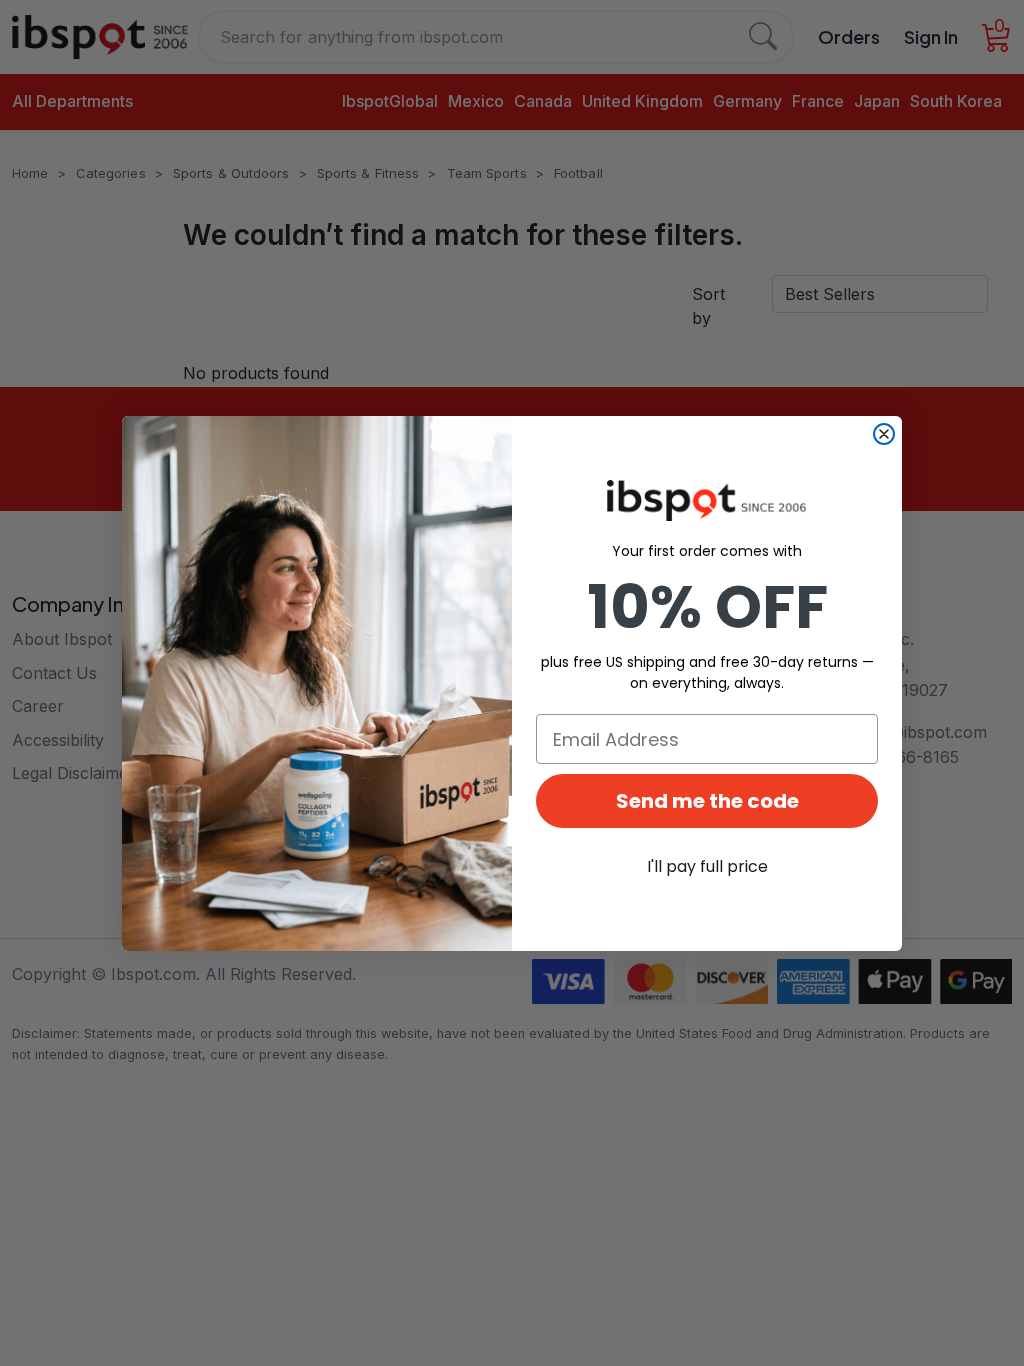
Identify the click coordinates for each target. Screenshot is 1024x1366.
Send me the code (707, 801)
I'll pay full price (707, 866)
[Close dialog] (884, 434)
